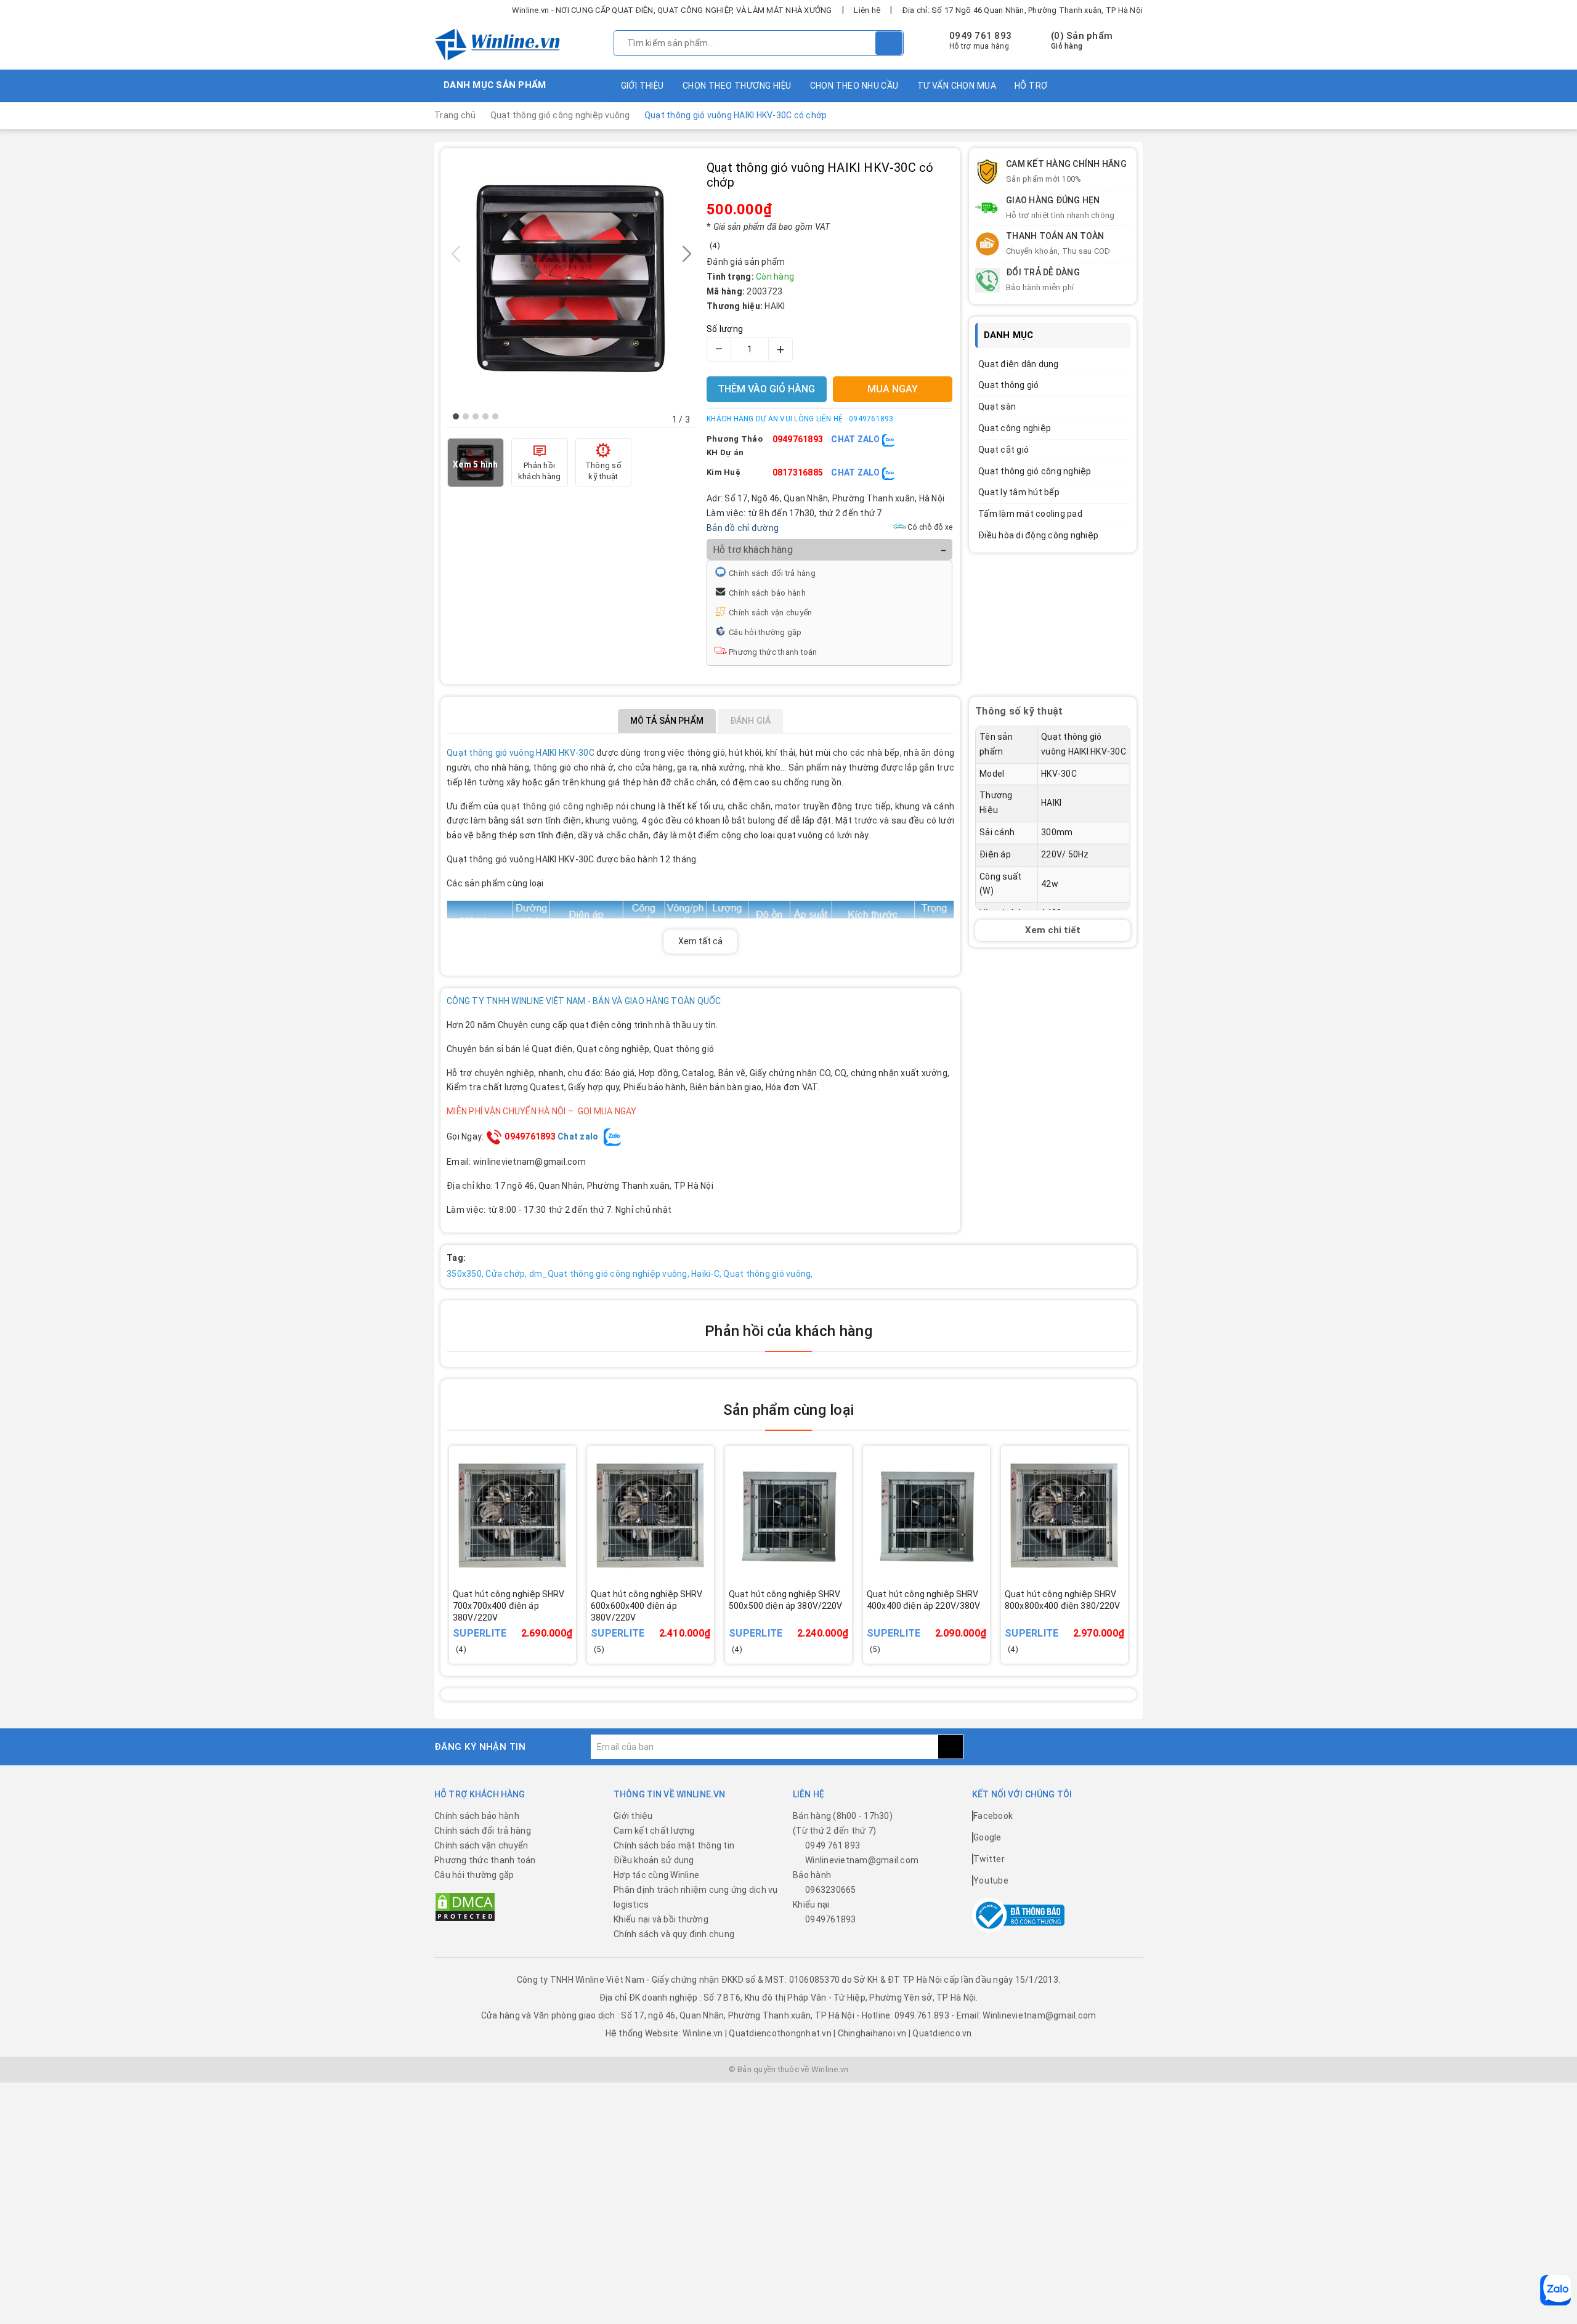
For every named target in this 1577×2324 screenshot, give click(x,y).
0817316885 (798, 472)
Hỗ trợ (1031, 86)
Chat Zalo (857, 439)
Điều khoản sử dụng (654, 1860)
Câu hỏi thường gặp (765, 632)
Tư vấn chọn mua (957, 86)
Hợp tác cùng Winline (656, 1875)
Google (987, 1837)
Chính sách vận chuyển (770, 613)
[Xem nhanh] (571, 1616)
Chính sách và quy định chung (674, 1934)
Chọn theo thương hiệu (737, 86)
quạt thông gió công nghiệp (557, 806)
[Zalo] (1555, 2290)
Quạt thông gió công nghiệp (1035, 471)
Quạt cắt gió (1003, 450)
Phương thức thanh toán (773, 652)
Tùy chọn (529, 1624)
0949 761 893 (980, 36)
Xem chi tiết (1053, 930)
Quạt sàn (997, 407)
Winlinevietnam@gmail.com (862, 1860)
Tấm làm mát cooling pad (1030, 514)
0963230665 (831, 1890)
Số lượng (725, 329)
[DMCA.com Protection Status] (465, 1906)
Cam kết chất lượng (654, 1831)
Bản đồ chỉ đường (743, 528)
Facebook (993, 1816)
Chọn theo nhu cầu (854, 86)
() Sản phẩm (1082, 41)
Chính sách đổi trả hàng (772, 573)
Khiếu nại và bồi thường (661, 1919)
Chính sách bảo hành (767, 593)
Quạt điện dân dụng (1019, 364)
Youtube (991, 1881)
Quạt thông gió (1009, 385)
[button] (456, 416)
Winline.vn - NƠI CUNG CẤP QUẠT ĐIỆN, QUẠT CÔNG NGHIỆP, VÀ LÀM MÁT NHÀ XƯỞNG (672, 10)
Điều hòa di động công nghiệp (1038, 535)
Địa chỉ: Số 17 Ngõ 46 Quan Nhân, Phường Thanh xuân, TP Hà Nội (1023, 10)
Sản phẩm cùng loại (788, 1410)
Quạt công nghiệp (1015, 428)
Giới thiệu (643, 86)
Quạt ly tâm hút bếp (1019, 492)
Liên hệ (867, 10)
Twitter (989, 1859)
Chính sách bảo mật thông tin (674, 1845)
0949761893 (798, 439)
